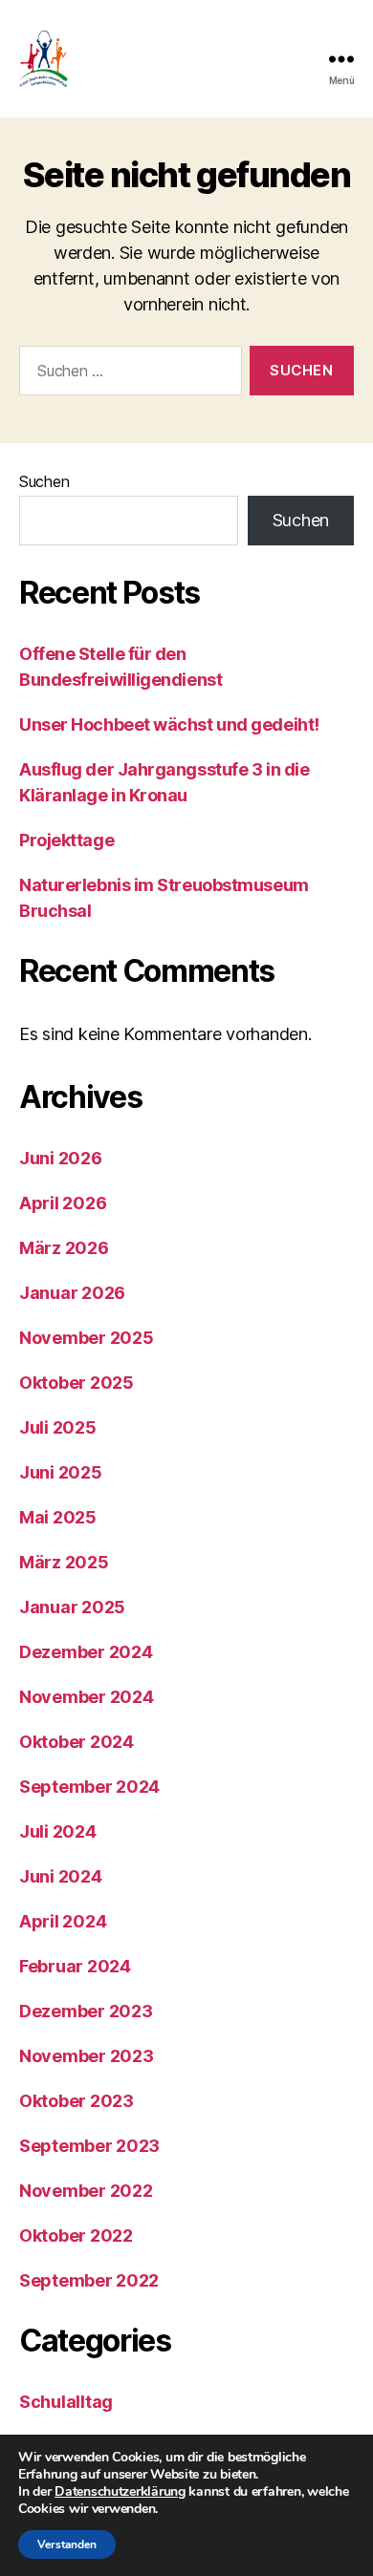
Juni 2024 (61, 1876)
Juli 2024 (58, 1831)
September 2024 (89, 1787)
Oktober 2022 (76, 2235)
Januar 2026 (72, 1293)
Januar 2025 (72, 1607)
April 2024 (63, 1921)
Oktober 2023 (77, 2101)
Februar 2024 (75, 1966)
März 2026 (64, 1248)
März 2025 (64, 1562)
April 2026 (63, 1203)
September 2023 (89, 2146)
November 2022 (86, 2191)
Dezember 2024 (86, 1652)
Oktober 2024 (77, 1742)
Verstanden (67, 2544)
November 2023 (87, 2056)
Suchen (44, 481)
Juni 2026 (61, 1158)
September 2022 (89, 2280)
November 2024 (87, 1697)
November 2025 (87, 1338)
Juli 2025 (58, 1427)
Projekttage (66, 840)
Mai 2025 (58, 1517)
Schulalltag (66, 2402)
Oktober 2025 (77, 1383)
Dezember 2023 (86, 2011)
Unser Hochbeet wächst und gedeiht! (169, 724)
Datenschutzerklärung (120, 2491)
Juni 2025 (61, 1472)
